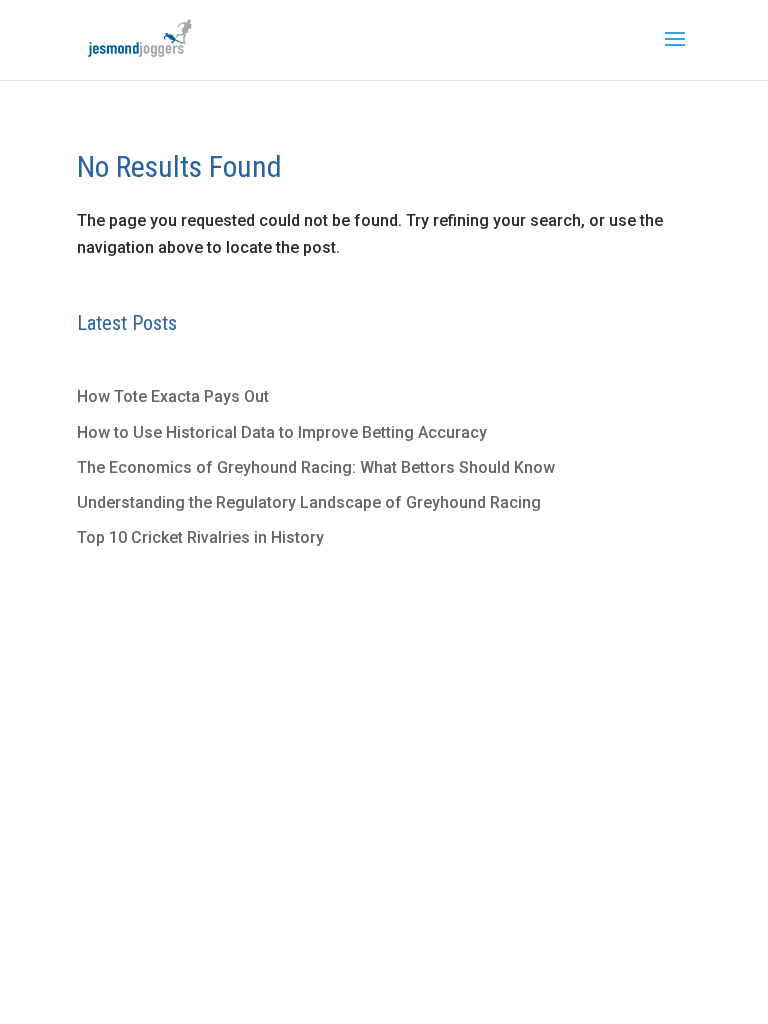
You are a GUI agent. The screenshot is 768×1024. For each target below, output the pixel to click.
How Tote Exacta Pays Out (173, 396)
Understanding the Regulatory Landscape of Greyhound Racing (309, 502)
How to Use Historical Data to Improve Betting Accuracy (282, 432)
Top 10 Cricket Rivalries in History (200, 537)
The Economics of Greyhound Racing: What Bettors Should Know (316, 467)
